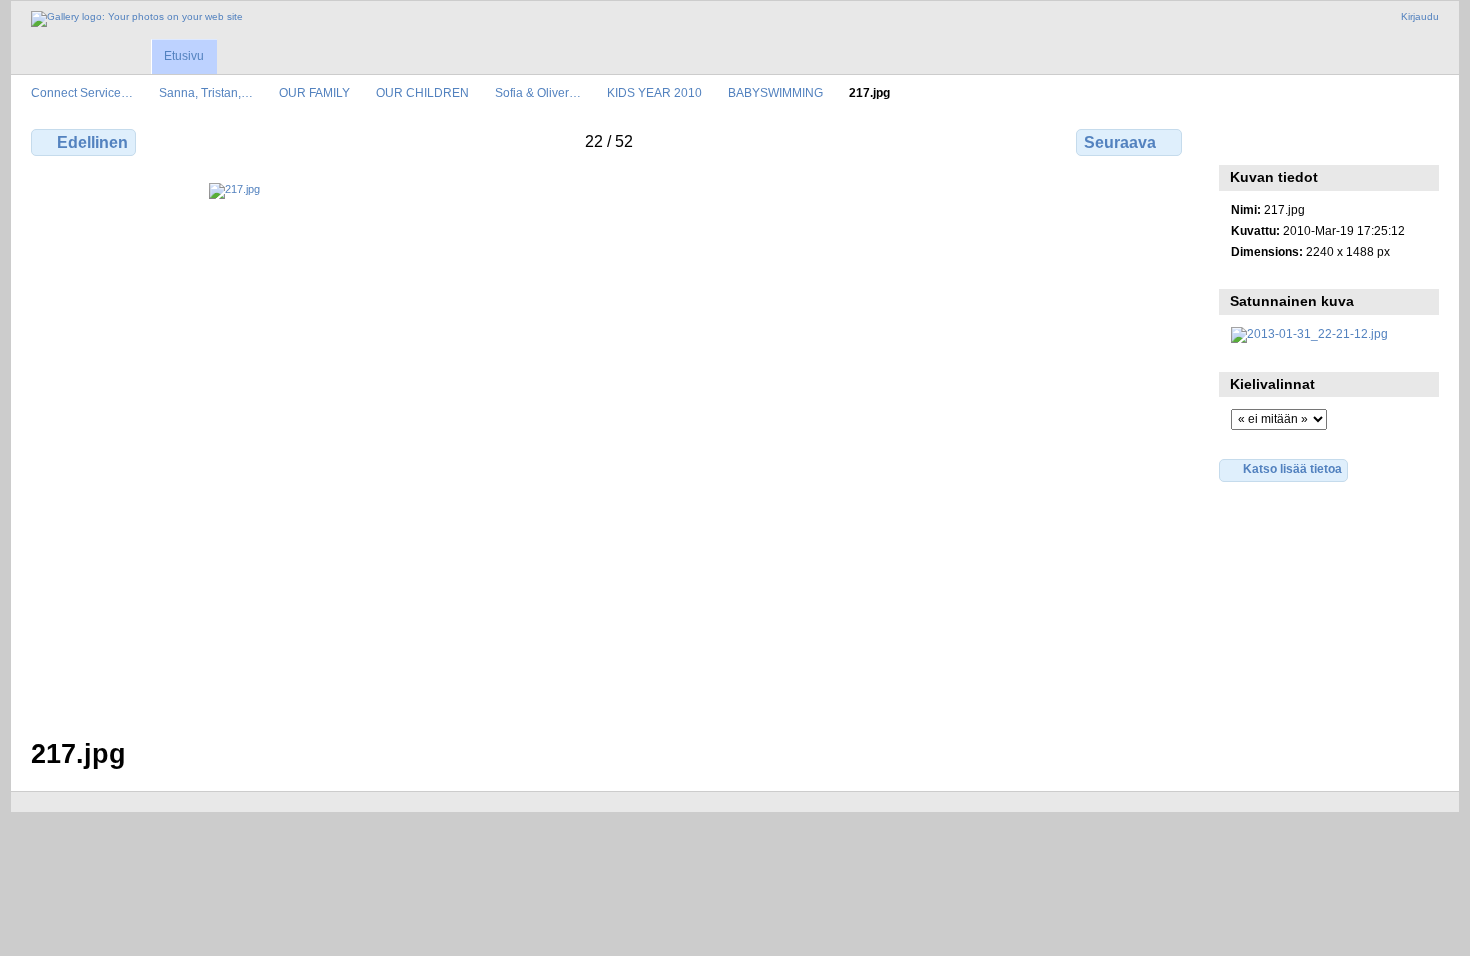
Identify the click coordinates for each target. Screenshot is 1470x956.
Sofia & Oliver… (538, 92)
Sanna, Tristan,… (206, 92)
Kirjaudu (1420, 16)
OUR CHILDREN (422, 92)
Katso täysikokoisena (1241, 140)
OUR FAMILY (314, 92)
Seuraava (1120, 142)
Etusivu (184, 56)
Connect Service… (82, 92)
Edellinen (92, 142)
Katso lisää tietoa (1292, 468)
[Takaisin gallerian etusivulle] (137, 19)
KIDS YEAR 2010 (654, 92)
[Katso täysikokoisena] (608, 448)
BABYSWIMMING (775, 92)
